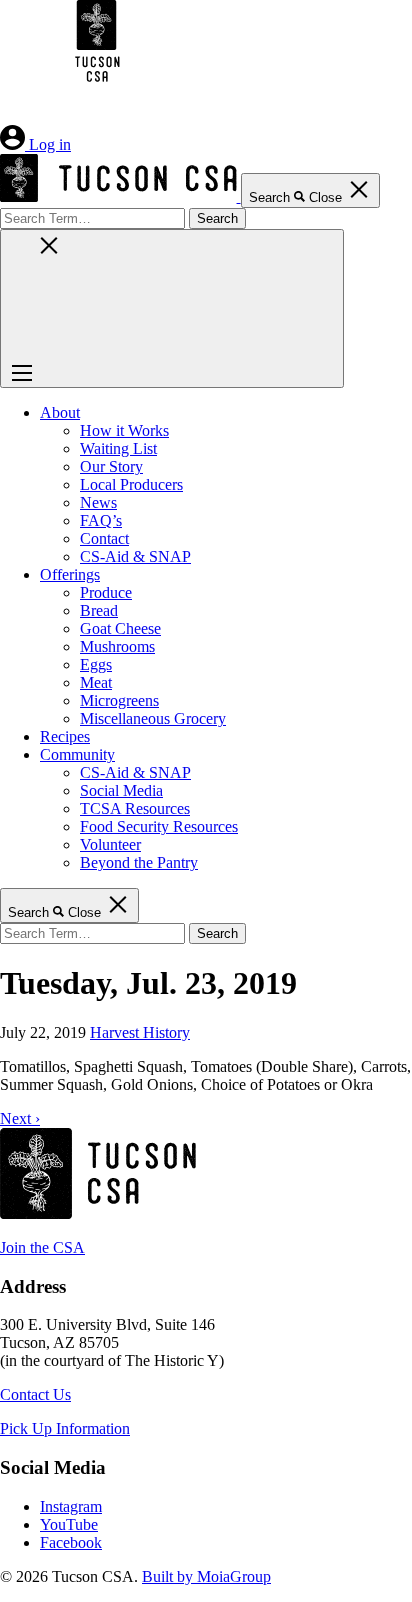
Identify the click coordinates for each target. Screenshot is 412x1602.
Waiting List (118, 448)
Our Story (111, 466)
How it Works (124, 430)
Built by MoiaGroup (206, 1576)
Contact (104, 538)
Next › (20, 1118)
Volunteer (110, 844)
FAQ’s (101, 520)
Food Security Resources (159, 826)
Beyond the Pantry (139, 862)
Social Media (121, 790)
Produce (106, 592)
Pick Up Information (65, 1428)
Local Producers (131, 484)
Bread (99, 610)
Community (77, 754)
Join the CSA (42, 1247)
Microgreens (119, 700)
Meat (96, 682)
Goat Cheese (120, 628)
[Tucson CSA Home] (225, 144)
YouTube (69, 1524)
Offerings (70, 574)
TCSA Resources (135, 808)
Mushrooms (117, 646)
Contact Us (35, 1394)
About (60, 412)
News (98, 502)
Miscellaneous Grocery (153, 718)
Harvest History (140, 1032)
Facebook (71, 1542)
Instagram (71, 1506)
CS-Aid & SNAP (135, 556)
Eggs (96, 664)
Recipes (65, 736)
